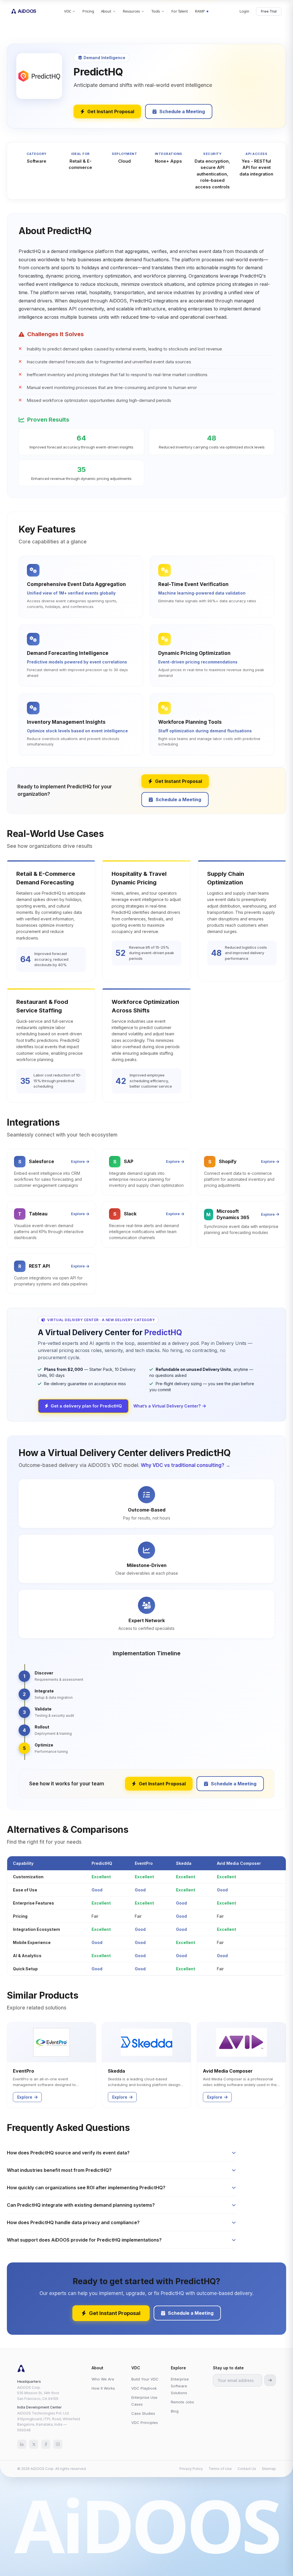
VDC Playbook (144, 2388)
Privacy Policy (191, 2469)
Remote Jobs (182, 2402)
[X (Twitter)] (34, 2444)
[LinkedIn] (22, 2444)
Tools (156, 11)
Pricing (88, 11)
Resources (131, 11)
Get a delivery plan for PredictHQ (86, 1406)
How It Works (103, 2388)
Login (244, 11)
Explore (78, 1161)
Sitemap (269, 2469)
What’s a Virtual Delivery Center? (167, 1406)
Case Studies (143, 2413)
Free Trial (269, 11)
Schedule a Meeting (182, 111)
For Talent (180, 11)
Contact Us (247, 2469)
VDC (68, 11)
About (106, 11)
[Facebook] (46, 2444)
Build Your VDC (145, 2379)
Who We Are (103, 2379)
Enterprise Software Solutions (180, 2386)
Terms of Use (220, 2469)
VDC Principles (145, 2423)
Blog (175, 2411)
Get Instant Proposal (111, 111)
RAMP (200, 11)
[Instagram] (58, 2444)
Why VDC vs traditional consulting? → (186, 1465)
